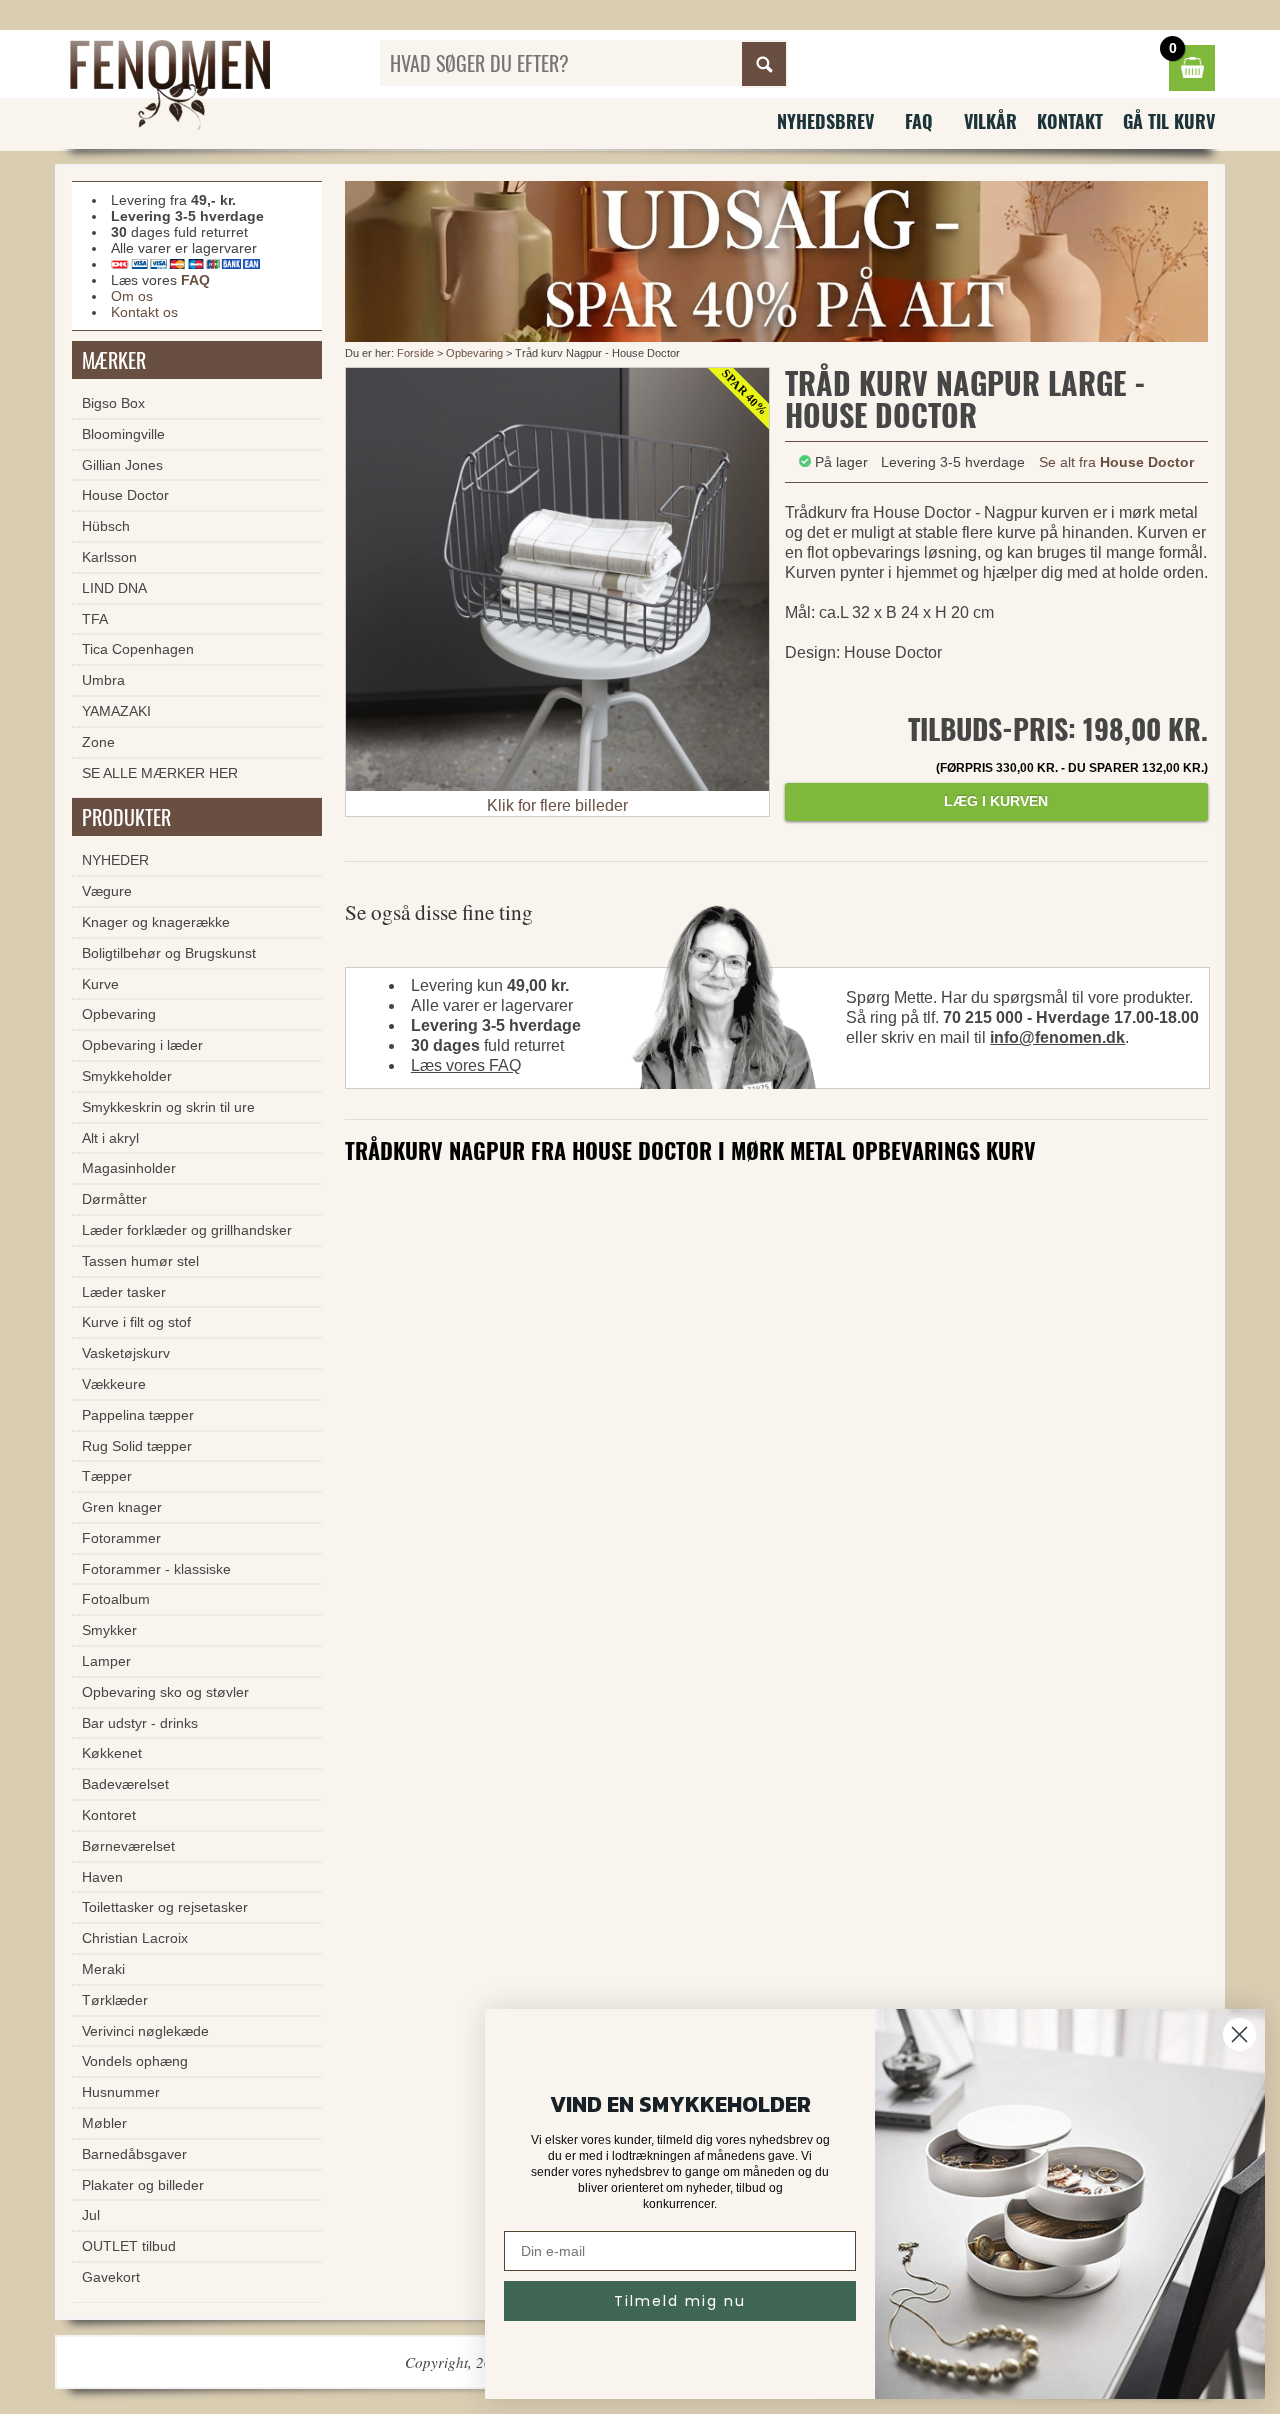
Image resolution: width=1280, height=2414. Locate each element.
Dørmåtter (114, 1199)
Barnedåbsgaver (134, 2154)
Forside (415, 353)
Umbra (103, 680)
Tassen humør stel (140, 1261)
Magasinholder (129, 1168)
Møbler (104, 2123)
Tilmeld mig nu (680, 2301)
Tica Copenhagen (138, 649)
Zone (98, 742)
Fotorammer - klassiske (156, 1569)
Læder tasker (124, 1292)
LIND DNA (114, 588)
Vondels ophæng (135, 2061)
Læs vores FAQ (466, 1065)
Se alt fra (1116, 462)
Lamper (106, 1661)
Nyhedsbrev (825, 121)
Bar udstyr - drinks (140, 1723)
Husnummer (121, 2092)
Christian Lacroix (135, 1938)
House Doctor (125, 495)
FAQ (919, 121)
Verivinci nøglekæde (145, 2031)
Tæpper (107, 1476)
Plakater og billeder (143, 2185)
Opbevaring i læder (142, 1045)
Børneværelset (128, 1846)
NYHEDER (115, 860)
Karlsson (109, 557)
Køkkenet (112, 1753)
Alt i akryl (110, 1138)
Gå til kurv (1169, 121)
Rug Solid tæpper (137, 1446)
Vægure (107, 891)
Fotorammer (121, 1538)
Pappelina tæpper (138, 1415)
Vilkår (990, 121)
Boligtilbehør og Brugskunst (169, 953)
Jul (91, 2215)
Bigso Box (113, 403)
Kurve (100, 984)
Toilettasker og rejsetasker (165, 1907)
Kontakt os (144, 312)
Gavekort (111, 2277)
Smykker (109, 1630)
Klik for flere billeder (557, 805)
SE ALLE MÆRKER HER (160, 773)
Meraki (103, 1969)
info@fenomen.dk (1057, 1037)
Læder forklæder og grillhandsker (187, 1230)
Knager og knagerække (156, 922)
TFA (95, 619)
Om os (132, 296)
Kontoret (109, 1815)
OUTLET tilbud (129, 2246)
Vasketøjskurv (126, 1353)
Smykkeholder (127, 1076)
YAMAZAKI (116, 711)
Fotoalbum (116, 1599)
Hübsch (106, 526)
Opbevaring (474, 353)
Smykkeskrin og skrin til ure (168, 1107)
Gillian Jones (122, 465)
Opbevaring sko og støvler (165, 1692)
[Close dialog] (1239, 2034)
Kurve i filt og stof (136, 1322)
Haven (102, 1877)
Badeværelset (125, 1784)
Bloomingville (123, 434)
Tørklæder (115, 2000)
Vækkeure (114, 1384)
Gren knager (122, 1507)
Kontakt (1070, 121)
